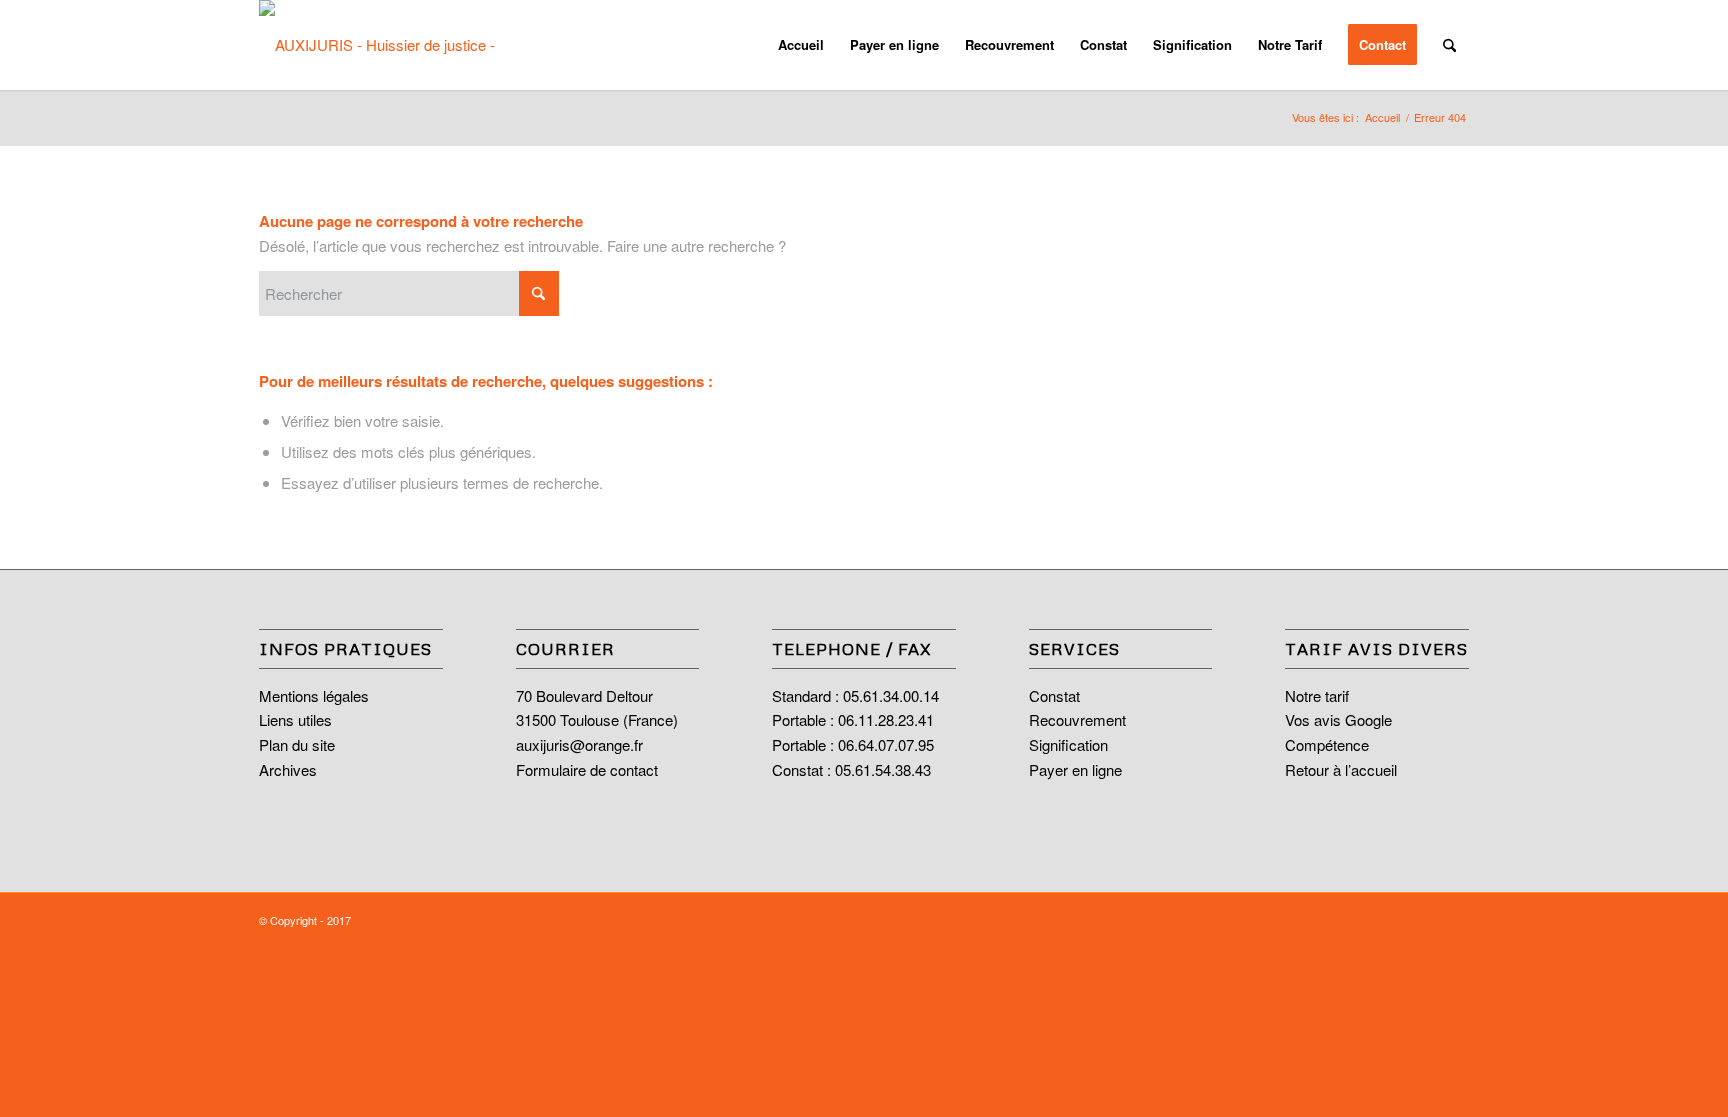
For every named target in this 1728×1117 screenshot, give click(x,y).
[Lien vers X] (1394, 918)
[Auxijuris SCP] (394, 45)
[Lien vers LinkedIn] (1454, 918)
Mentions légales (314, 695)
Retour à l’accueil (1341, 769)
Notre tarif (1317, 695)
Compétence (1327, 744)
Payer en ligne (1075, 769)
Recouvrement (1077, 719)
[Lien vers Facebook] (1424, 918)
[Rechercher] (1449, 45)
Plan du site (297, 744)
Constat (1054, 695)
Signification (1068, 744)
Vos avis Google (1338, 719)
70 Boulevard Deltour (584, 695)
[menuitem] (801, 45)
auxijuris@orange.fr (579, 744)
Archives (288, 769)
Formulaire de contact (587, 769)
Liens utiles (295, 719)
